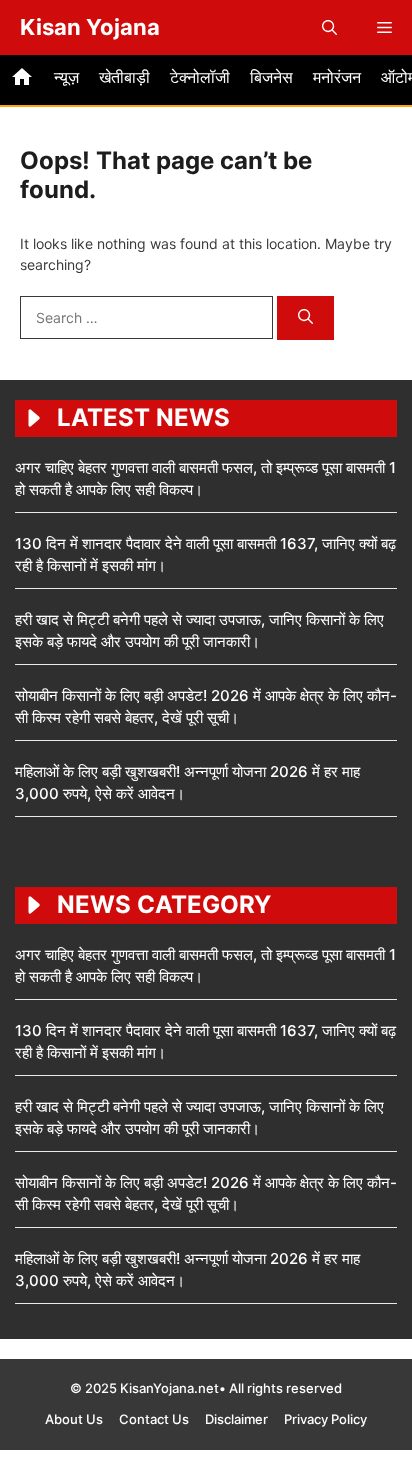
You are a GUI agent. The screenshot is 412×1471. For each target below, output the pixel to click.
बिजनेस (271, 77)
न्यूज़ (66, 77)
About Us (74, 1419)
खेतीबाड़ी (124, 77)
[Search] (305, 318)
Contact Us (154, 1419)
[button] (329, 27)
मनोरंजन (337, 77)
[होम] (22, 80)
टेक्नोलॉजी (200, 77)
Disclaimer (236, 1419)
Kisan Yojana (90, 27)
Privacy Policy (325, 1419)
